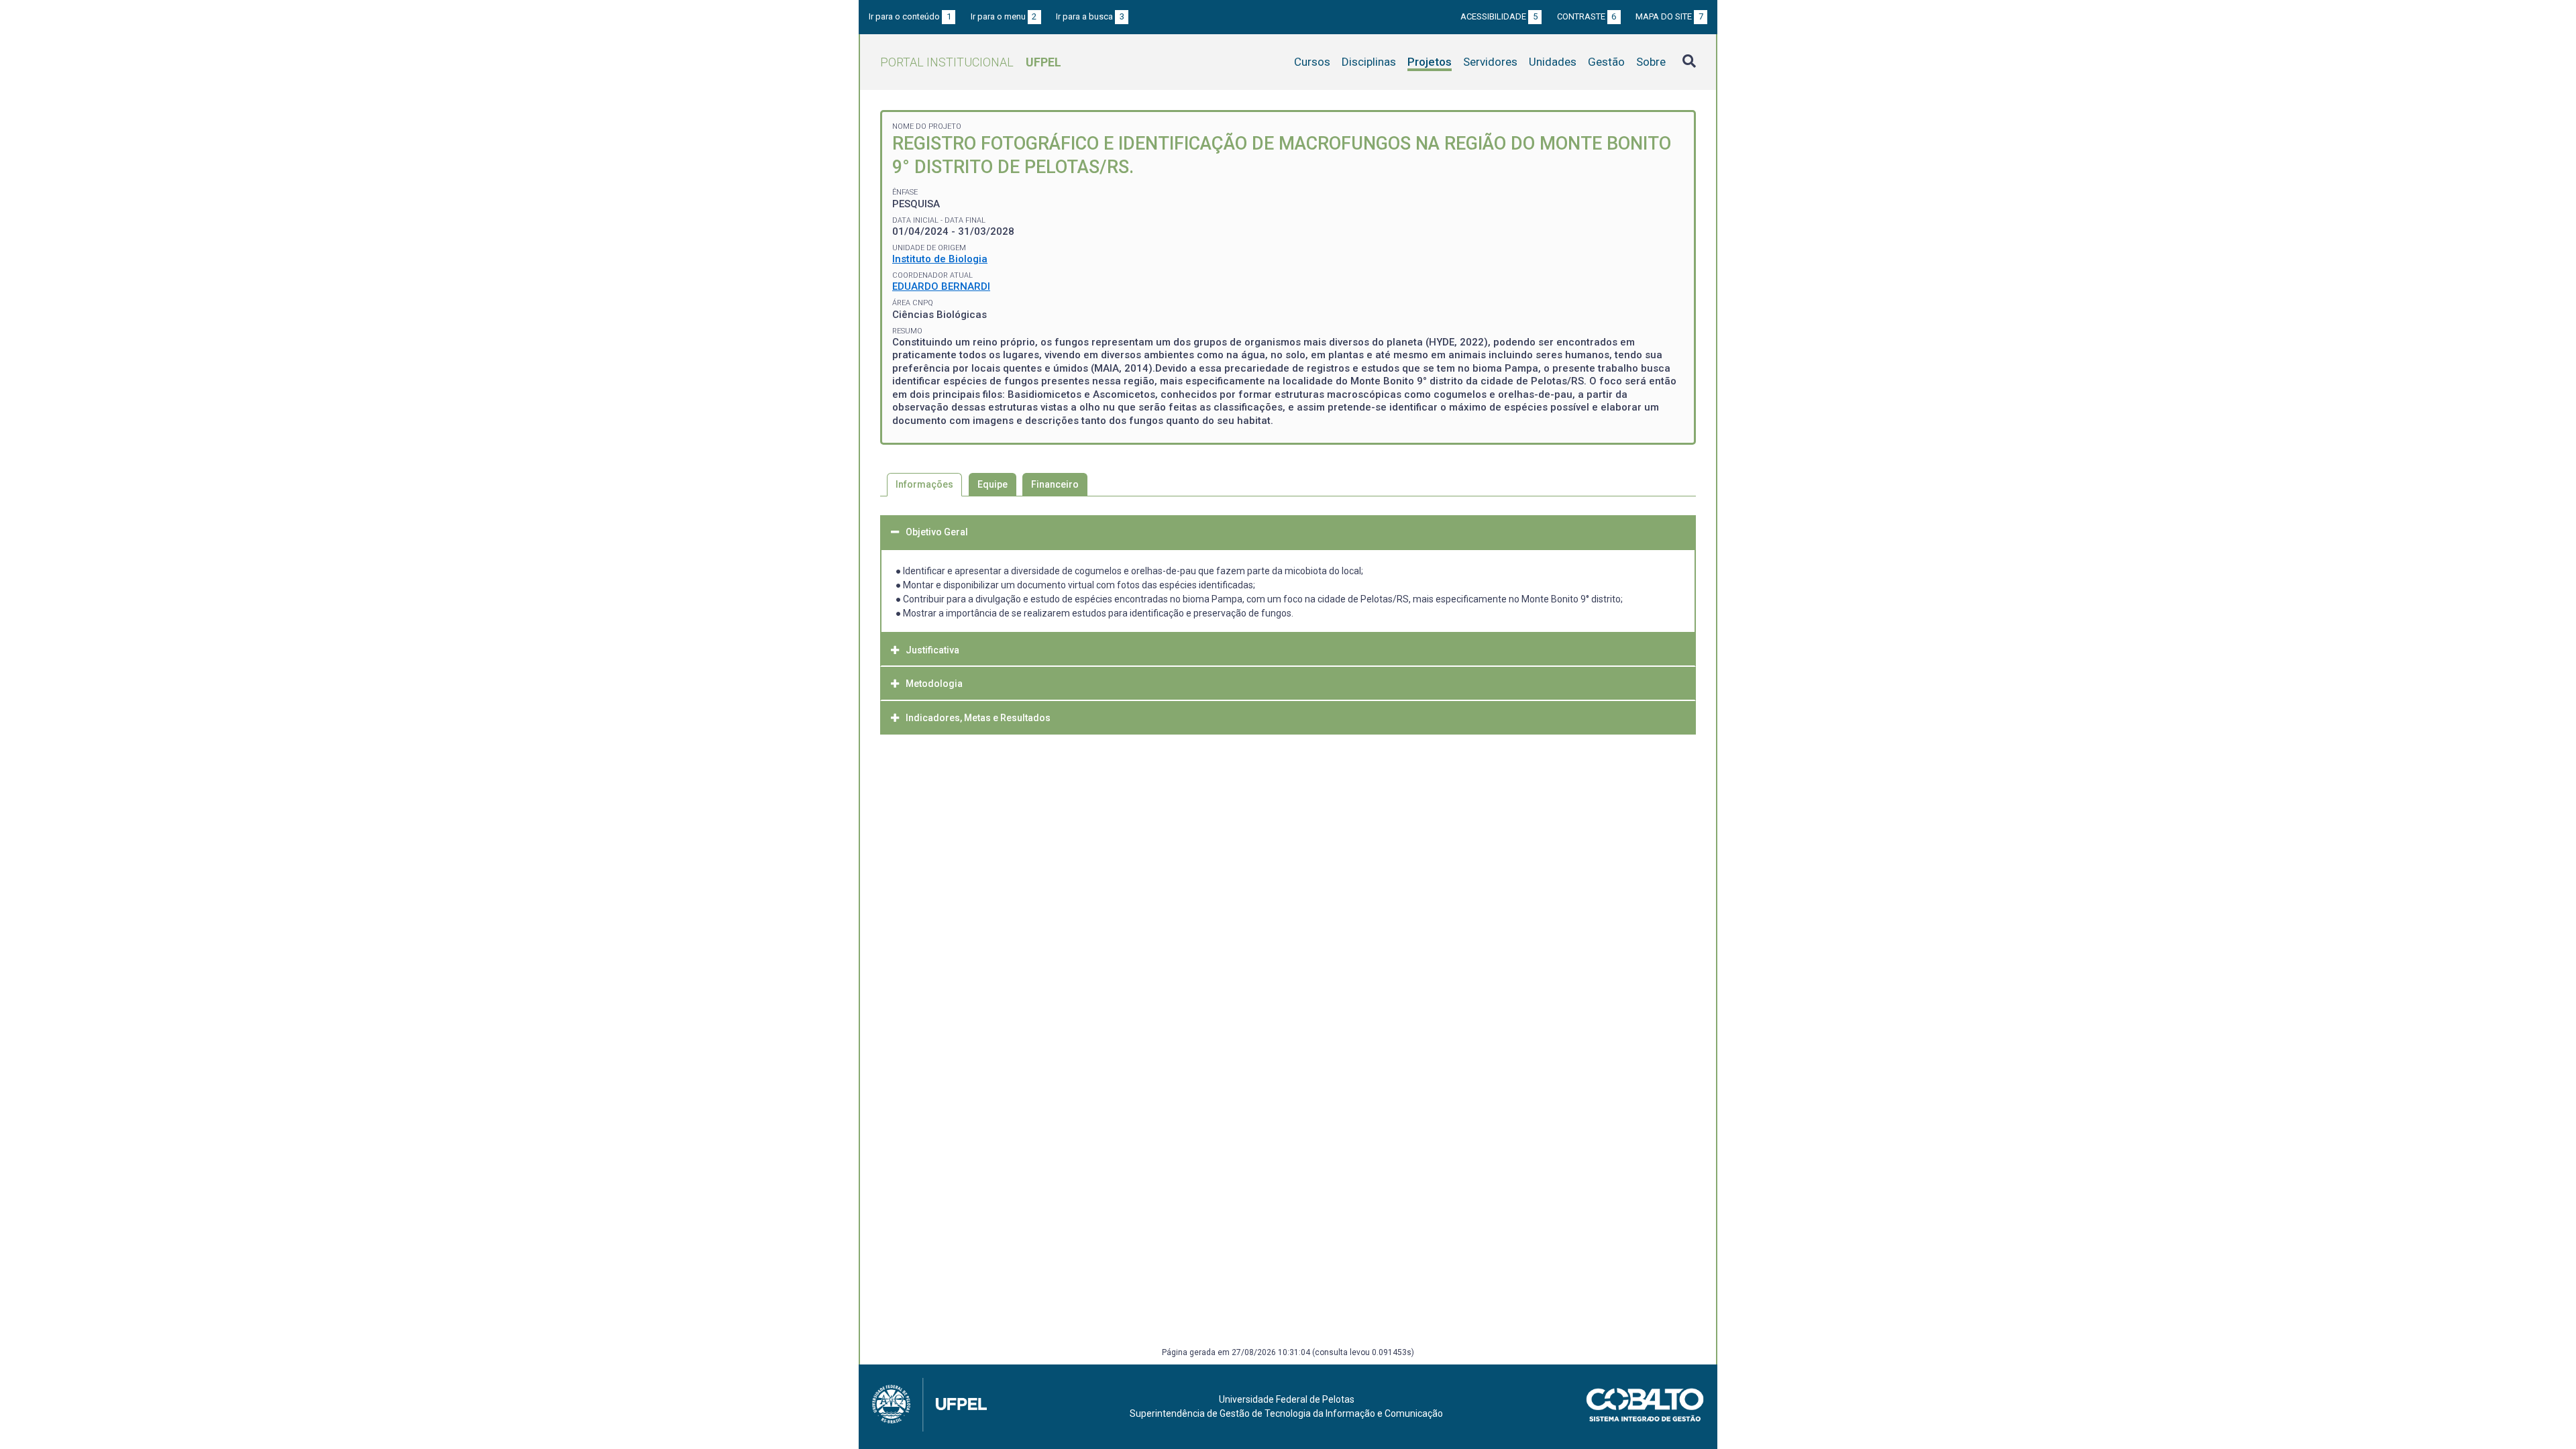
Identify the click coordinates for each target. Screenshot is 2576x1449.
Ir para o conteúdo (910, 16)
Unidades (1553, 62)
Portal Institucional (971, 62)
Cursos (1312, 62)
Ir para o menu (1004, 16)
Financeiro (1055, 484)
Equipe (992, 484)
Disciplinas (1369, 62)
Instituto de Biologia (940, 259)
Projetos (1430, 62)
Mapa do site (1669, 16)
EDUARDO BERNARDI (941, 286)
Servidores (1490, 62)
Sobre (1651, 62)
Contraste (1587, 16)
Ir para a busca (1090, 16)
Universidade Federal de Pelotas (1287, 1399)
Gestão (1606, 62)
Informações (924, 484)
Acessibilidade (1499, 16)
